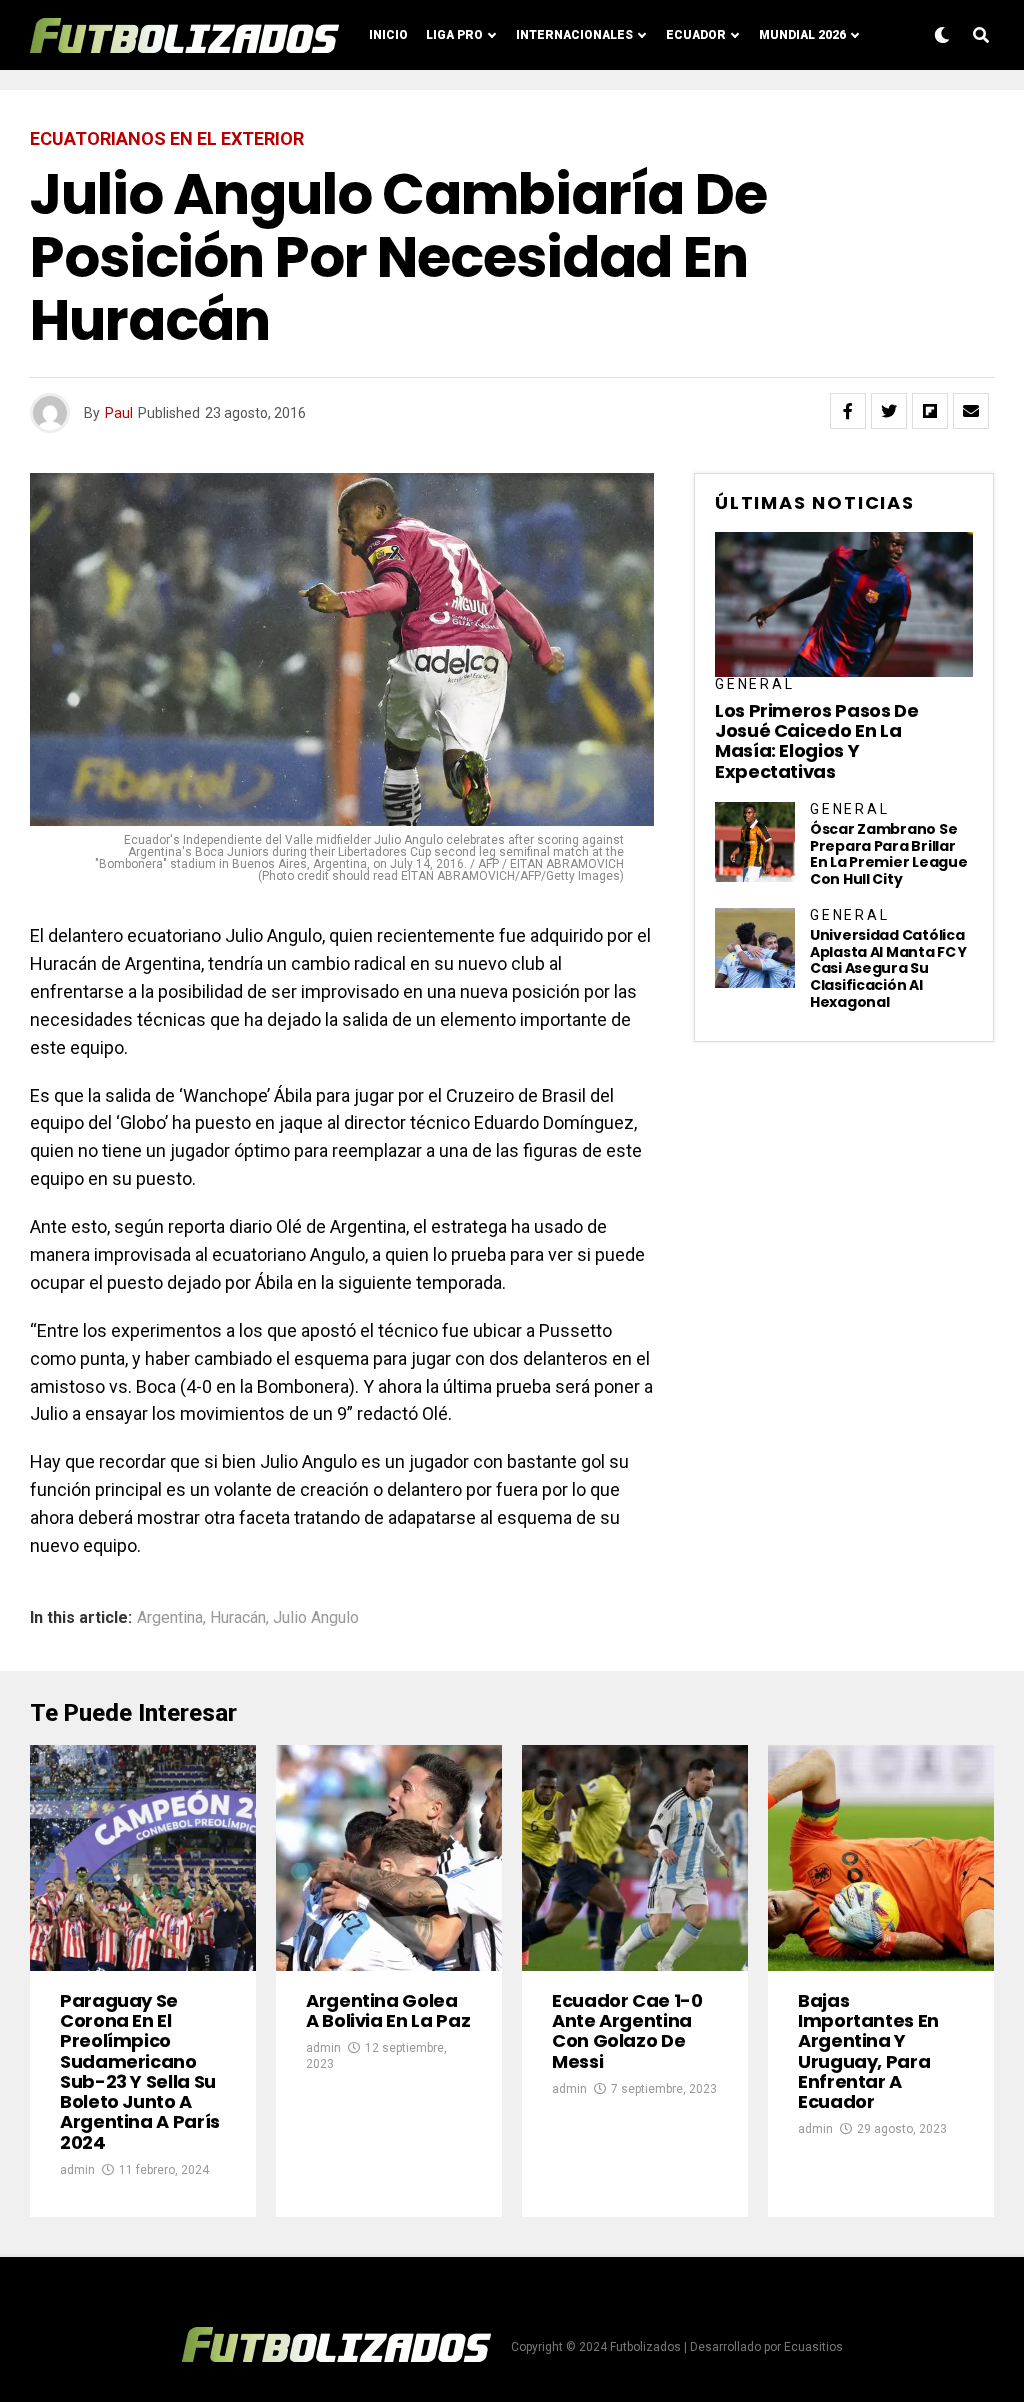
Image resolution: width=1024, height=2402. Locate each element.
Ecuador (696, 35)
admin (77, 2170)
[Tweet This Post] (889, 411)
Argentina (170, 1618)
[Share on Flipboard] (930, 411)
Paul (119, 413)
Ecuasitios (813, 2347)
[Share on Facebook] (848, 411)
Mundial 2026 (802, 35)
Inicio (388, 35)
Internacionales (574, 35)
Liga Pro (454, 35)
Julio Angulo (316, 1618)
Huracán (238, 1618)
